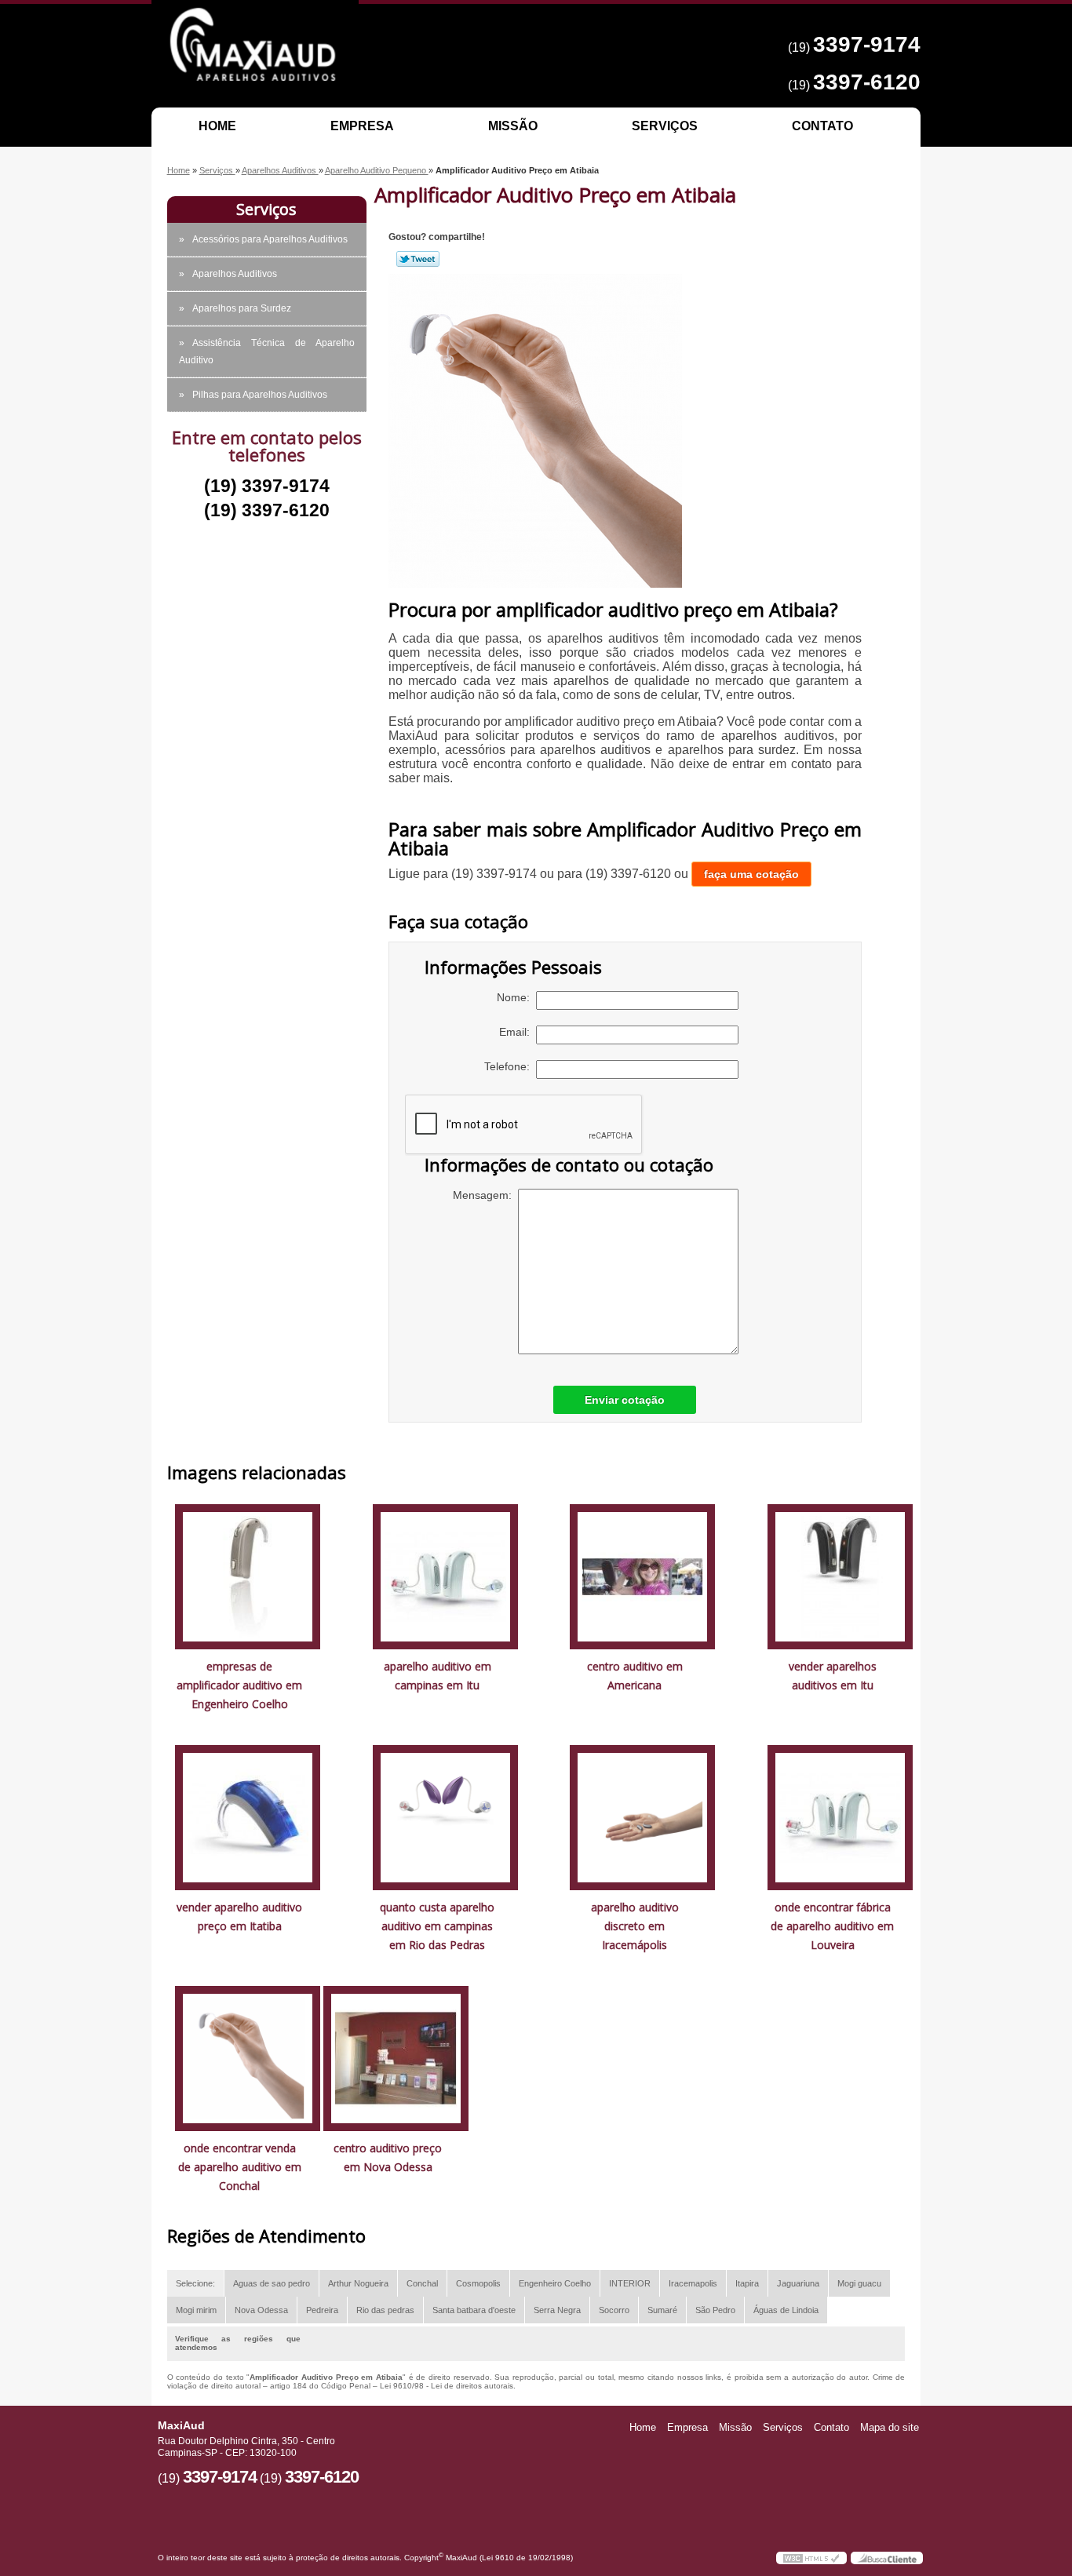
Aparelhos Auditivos (235, 274)
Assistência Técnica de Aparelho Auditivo (267, 352)
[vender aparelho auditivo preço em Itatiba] (248, 1817)
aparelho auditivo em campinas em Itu (438, 1676)
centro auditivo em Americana (635, 1676)
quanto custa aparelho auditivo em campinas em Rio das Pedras (437, 1926)
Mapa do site (890, 2427)
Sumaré (662, 2310)
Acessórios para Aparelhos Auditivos (270, 239)
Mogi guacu (859, 2283)
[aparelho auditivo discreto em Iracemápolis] (642, 1817)
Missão (513, 126)
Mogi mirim (196, 2310)
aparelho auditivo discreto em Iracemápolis (635, 1926)
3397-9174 (867, 44)
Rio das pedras (385, 2310)
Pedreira (322, 2310)
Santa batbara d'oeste (474, 2310)
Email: (518, 1032)
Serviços (665, 126)
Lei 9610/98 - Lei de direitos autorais (447, 2386)
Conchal (422, 2283)
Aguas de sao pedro (272, 2283)
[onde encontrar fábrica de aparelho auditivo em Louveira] (840, 1817)
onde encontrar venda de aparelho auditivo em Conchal (240, 2167)
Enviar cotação (625, 1400)
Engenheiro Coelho (555, 2283)
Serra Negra (557, 2310)
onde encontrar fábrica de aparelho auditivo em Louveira (832, 1926)
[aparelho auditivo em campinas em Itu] (445, 1576)
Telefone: (510, 1066)
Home (217, 126)
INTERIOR (630, 2283)
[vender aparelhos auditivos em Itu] (840, 1576)
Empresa (362, 126)
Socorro (614, 2310)
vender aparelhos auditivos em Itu (833, 1676)
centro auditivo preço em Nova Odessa (388, 2157)
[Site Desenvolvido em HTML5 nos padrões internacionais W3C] (811, 2558)
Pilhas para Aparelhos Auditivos (260, 395)
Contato (822, 126)
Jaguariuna (798, 2283)
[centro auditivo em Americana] (642, 1576)
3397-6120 (867, 82)
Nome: (516, 997)
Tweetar (418, 259)
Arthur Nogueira (358, 2283)
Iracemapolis (693, 2283)
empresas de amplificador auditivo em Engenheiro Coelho (239, 1685)
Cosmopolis (478, 2283)
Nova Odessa (261, 2310)
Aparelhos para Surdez (242, 308)
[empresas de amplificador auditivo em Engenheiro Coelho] (248, 1576)
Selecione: (195, 2283)
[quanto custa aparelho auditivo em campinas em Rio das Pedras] (445, 1817)
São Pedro (715, 2310)
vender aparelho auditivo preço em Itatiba (239, 1917)
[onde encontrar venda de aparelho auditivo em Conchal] (248, 2058)
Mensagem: (485, 1195)
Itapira (747, 2283)
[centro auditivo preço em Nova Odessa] (396, 2058)
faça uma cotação (751, 874)
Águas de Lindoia (786, 2310)
